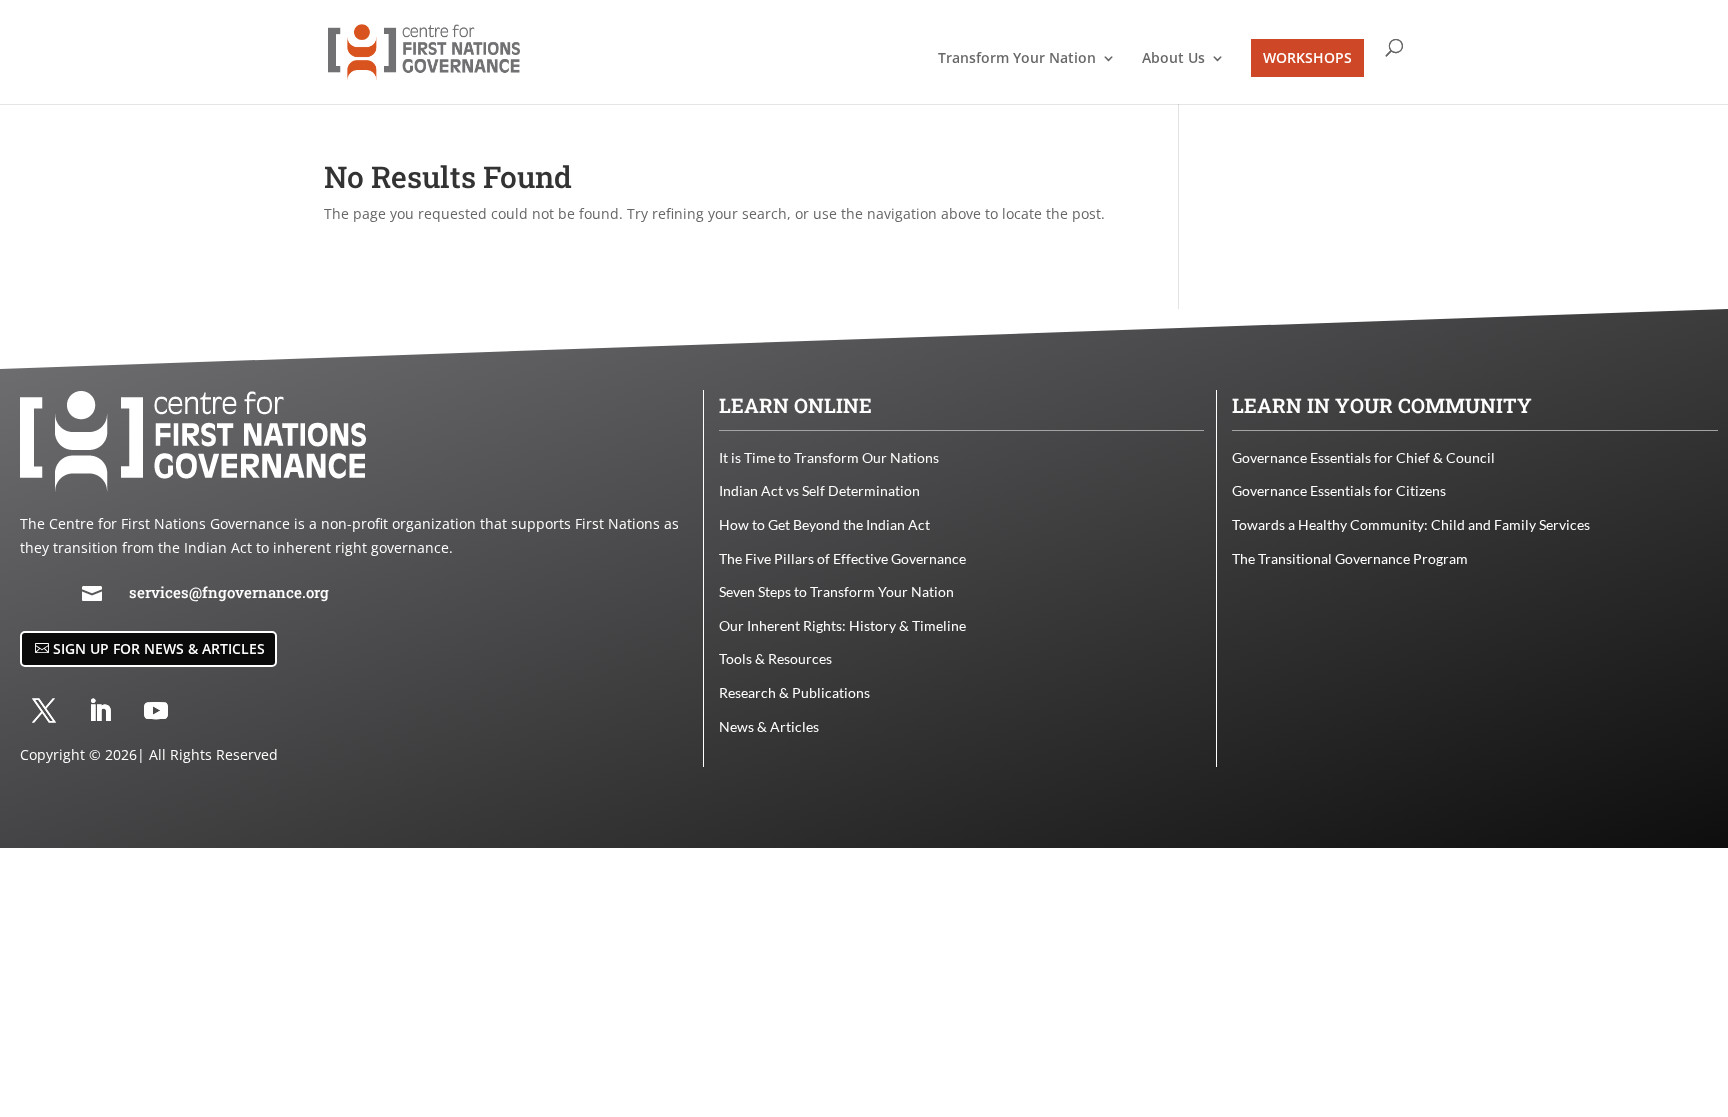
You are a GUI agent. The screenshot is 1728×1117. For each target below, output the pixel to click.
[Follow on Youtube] (156, 711)
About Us (1173, 59)
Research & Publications (794, 692)
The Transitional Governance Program (1350, 558)
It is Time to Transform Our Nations (829, 457)
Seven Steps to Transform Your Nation (836, 591)
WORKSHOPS (1307, 57)
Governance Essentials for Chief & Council (1363, 457)
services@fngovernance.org (229, 592)
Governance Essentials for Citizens (1339, 490)
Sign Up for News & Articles (159, 648)
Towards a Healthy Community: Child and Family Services (1411, 524)
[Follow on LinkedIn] (100, 711)
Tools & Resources (775, 658)
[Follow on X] (44, 711)
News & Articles (769, 726)
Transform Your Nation (1017, 59)
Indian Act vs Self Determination (819, 490)
